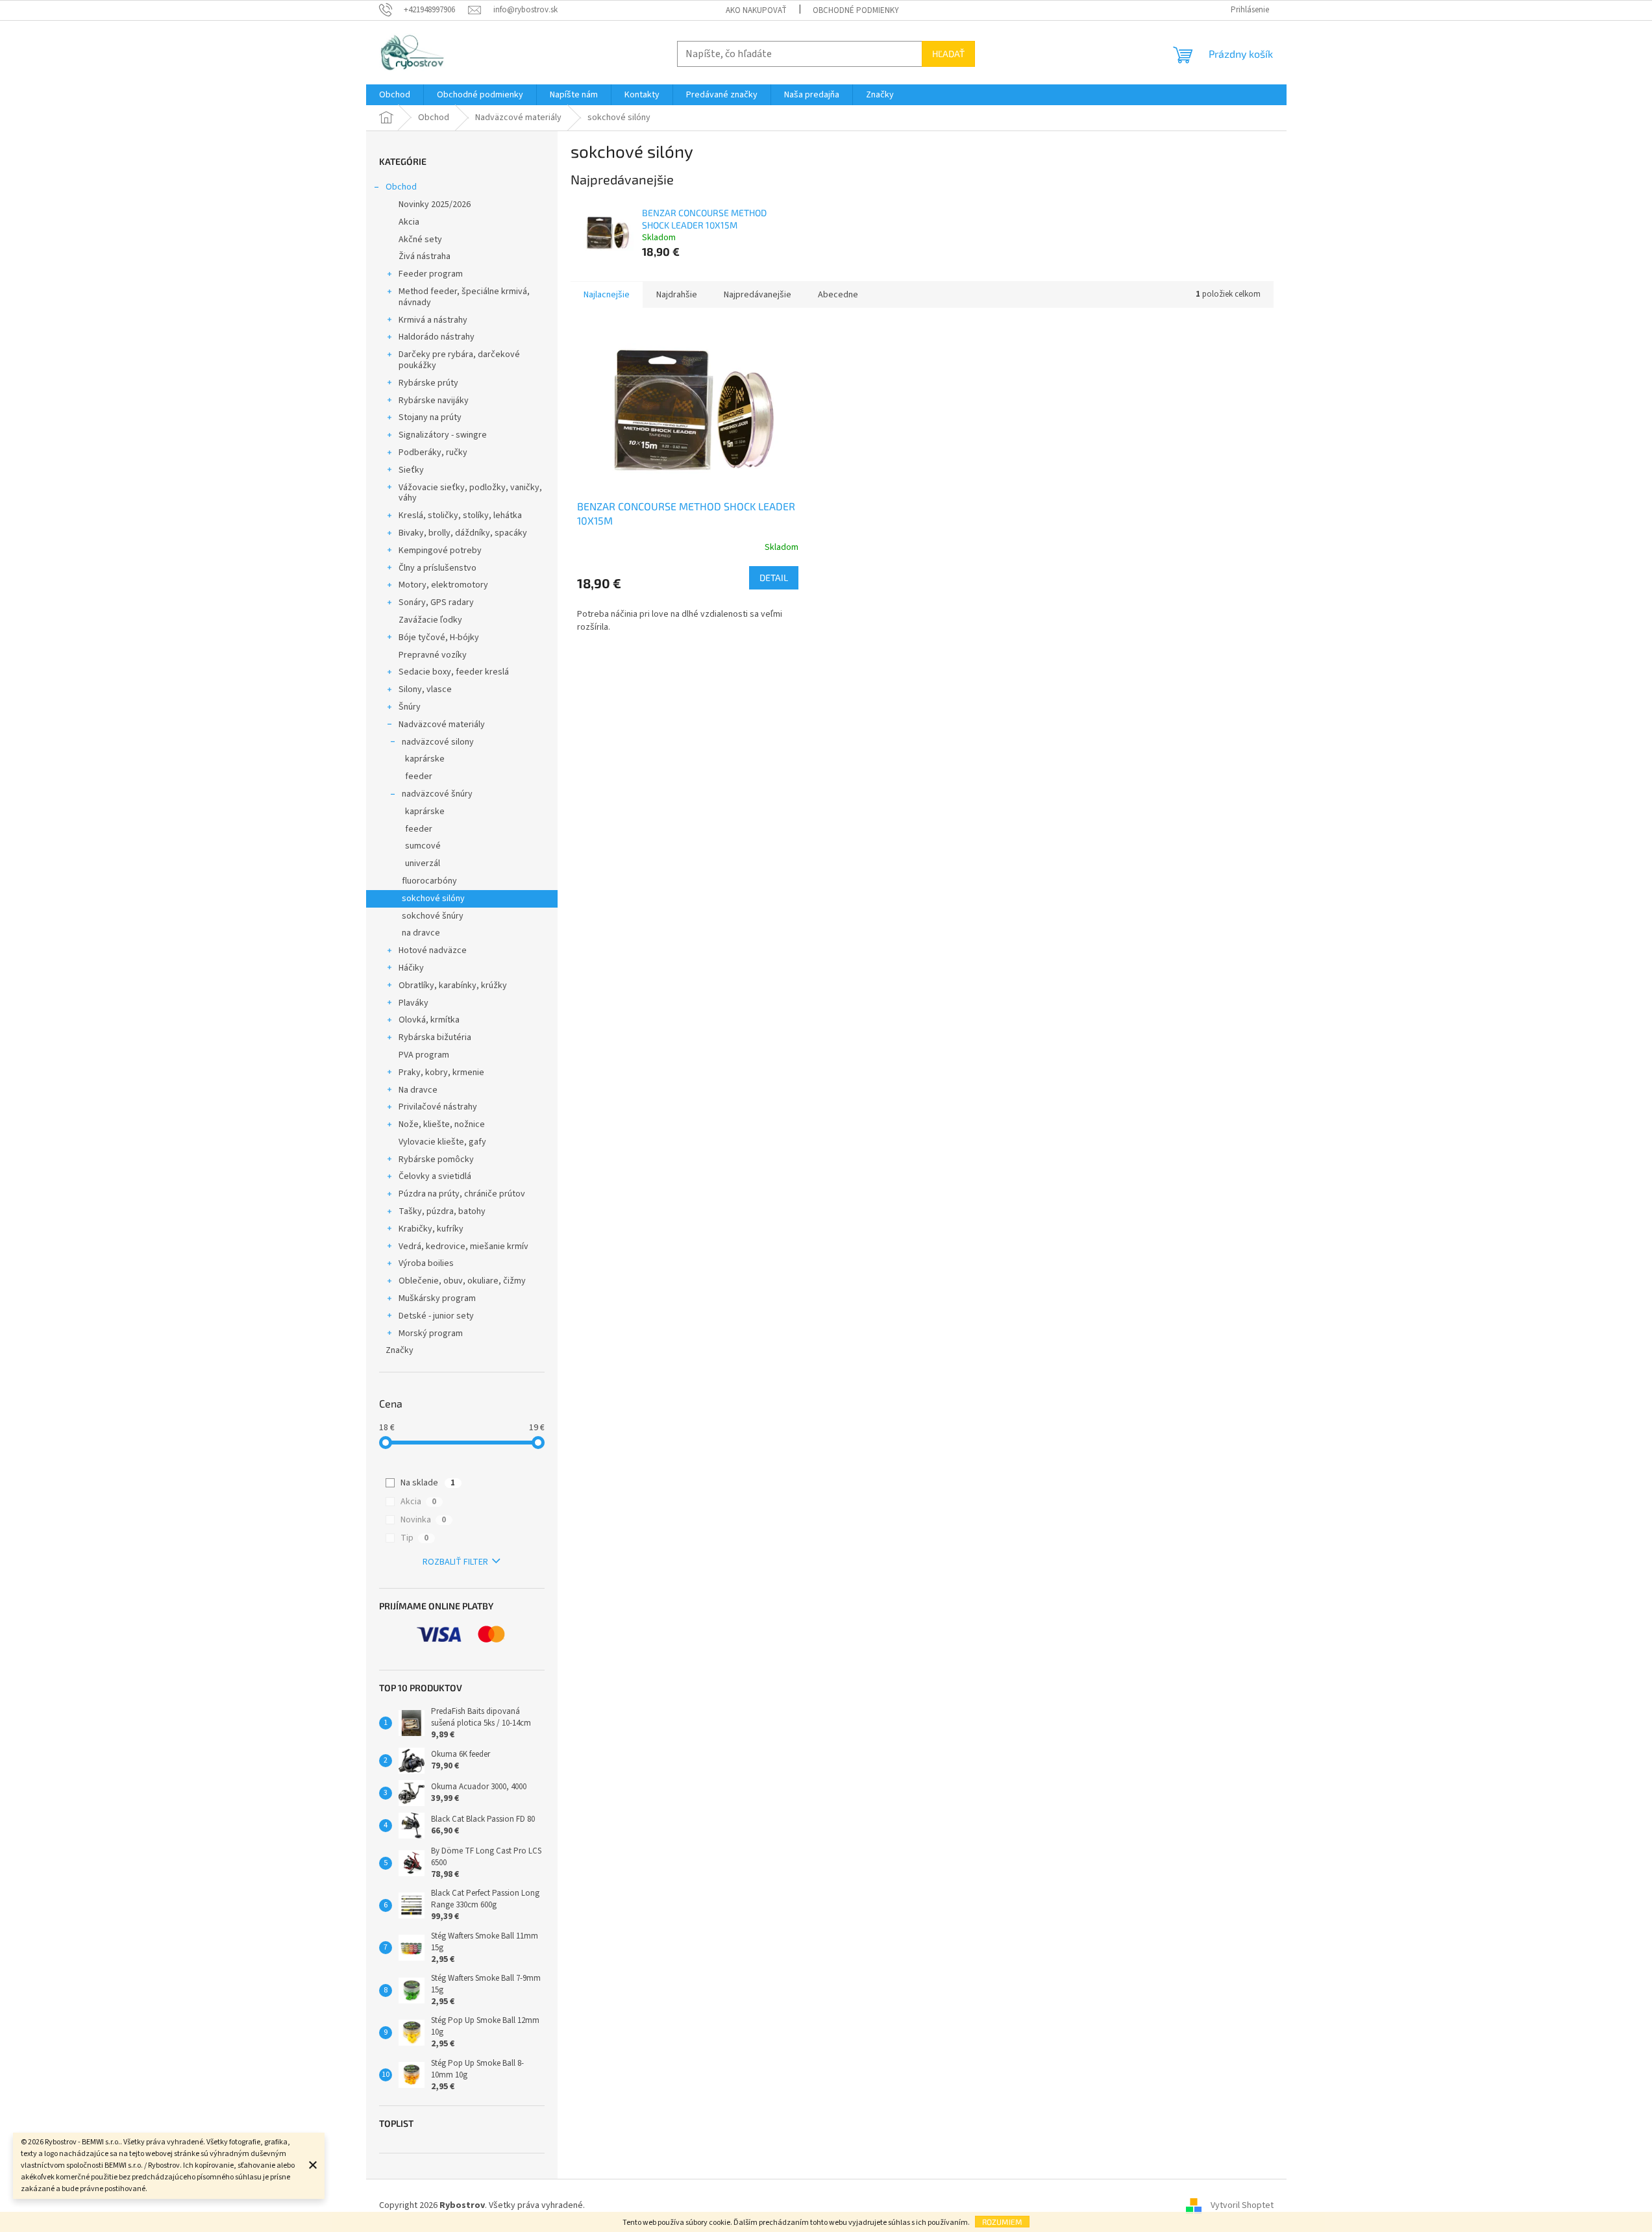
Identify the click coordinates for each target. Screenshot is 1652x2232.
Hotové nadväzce (433, 950)
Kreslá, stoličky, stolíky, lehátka (460, 515)
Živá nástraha (425, 256)
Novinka (423, 1520)
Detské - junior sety (436, 1316)
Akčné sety (420, 240)
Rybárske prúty (428, 383)
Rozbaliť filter (455, 1562)
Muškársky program (437, 1298)
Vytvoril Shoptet (1242, 2205)
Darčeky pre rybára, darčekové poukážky (459, 360)
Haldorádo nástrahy (437, 337)
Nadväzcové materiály (442, 725)
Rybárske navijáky (434, 401)
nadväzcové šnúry (437, 794)
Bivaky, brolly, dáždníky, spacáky (463, 533)
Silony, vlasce (425, 689)
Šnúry (410, 707)
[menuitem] (395, 95)
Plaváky (413, 1003)
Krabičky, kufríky (431, 1229)
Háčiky (411, 968)
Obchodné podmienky (856, 10)
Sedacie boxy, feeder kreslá (454, 672)
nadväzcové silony (438, 742)
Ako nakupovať (756, 10)
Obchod (401, 187)
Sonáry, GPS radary (436, 602)
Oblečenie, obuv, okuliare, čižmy (462, 1281)
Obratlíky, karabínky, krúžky (453, 986)
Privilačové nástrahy (438, 1107)
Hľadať (948, 54)
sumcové (423, 846)
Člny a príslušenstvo (438, 568)
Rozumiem (1002, 2222)
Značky (400, 1350)
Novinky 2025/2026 (435, 205)
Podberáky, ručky (433, 453)
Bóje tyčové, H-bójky (439, 638)
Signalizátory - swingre (443, 435)
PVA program (424, 1055)
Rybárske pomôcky (436, 1159)
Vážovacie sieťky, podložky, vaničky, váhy (470, 493)
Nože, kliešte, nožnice (442, 1124)
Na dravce (418, 1090)
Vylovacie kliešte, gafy (442, 1142)
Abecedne (838, 295)
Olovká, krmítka (429, 1020)
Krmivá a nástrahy (433, 320)
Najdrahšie (677, 295)
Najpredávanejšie (758, 295)
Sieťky (411, 470)
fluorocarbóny (429, 881)
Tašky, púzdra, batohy (442, 1211)
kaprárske (425, 759)
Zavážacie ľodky (430, 620)
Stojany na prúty (430, 417)
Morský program (431, 1333)
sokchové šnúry (433, 916)
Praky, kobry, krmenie (441, 1073)
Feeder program (431, 274)
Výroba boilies (426, 1263)
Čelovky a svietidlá (435, 1176)
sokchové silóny (433, 899)
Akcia (409, 222)
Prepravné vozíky (433, 655)
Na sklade (428, 1483)
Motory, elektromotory (443, 585)
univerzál (423, 863)
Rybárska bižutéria (435, 1037)
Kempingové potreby (440, 551)
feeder (419, 776)
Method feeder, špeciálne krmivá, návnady (464, 297)
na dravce (421, 933)
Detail (774, 577)
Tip (414, 1538)
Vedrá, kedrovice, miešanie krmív (463, 1246)
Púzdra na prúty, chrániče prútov (462, 1194)
